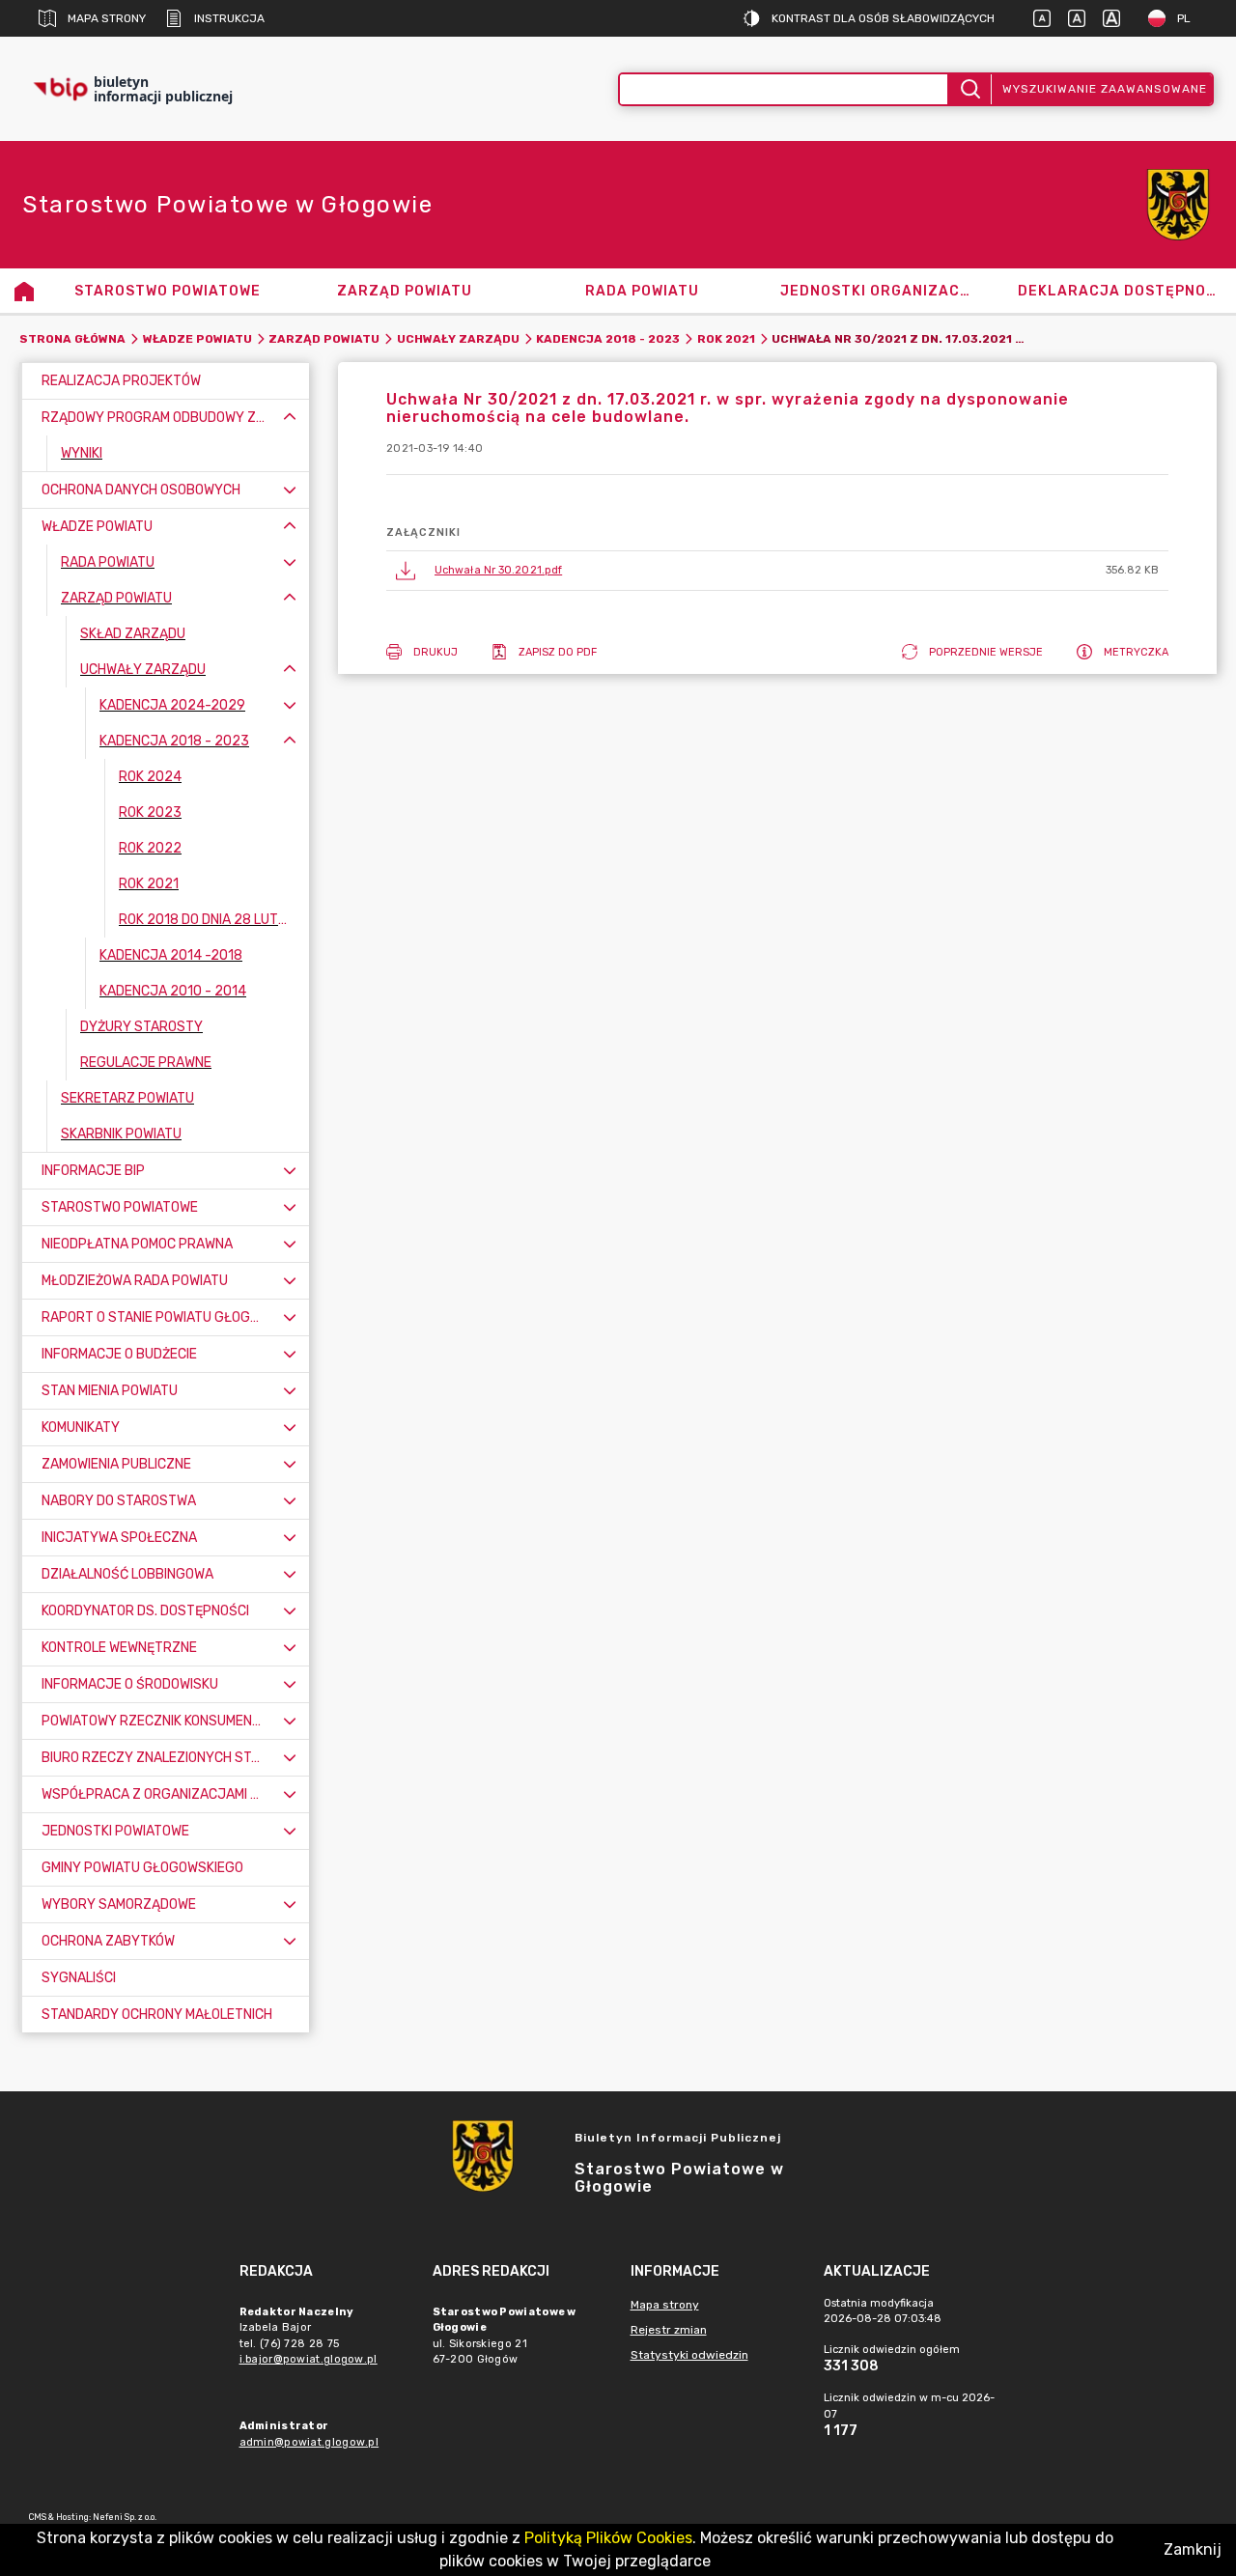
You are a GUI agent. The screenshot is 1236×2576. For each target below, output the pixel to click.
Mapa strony (107, 18)
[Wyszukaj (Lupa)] (969, 89)
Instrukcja (229, 18)
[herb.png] (1178, 205)
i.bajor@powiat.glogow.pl (309, 2359)
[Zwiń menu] (290, 418)
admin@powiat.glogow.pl (309, 2442)
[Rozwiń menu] (290, 490)
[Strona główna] (24, 291)
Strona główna (72, 339)
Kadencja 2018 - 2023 (608, 339)
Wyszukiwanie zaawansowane (1105, 89)
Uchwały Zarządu (458, 339)
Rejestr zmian (669, 2330)
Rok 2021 (726, 339)
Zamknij (1193, 2549)
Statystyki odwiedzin (689, 2355)
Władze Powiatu (197, 339)
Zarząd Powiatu (324, 339)
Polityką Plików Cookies (608, 2538)
